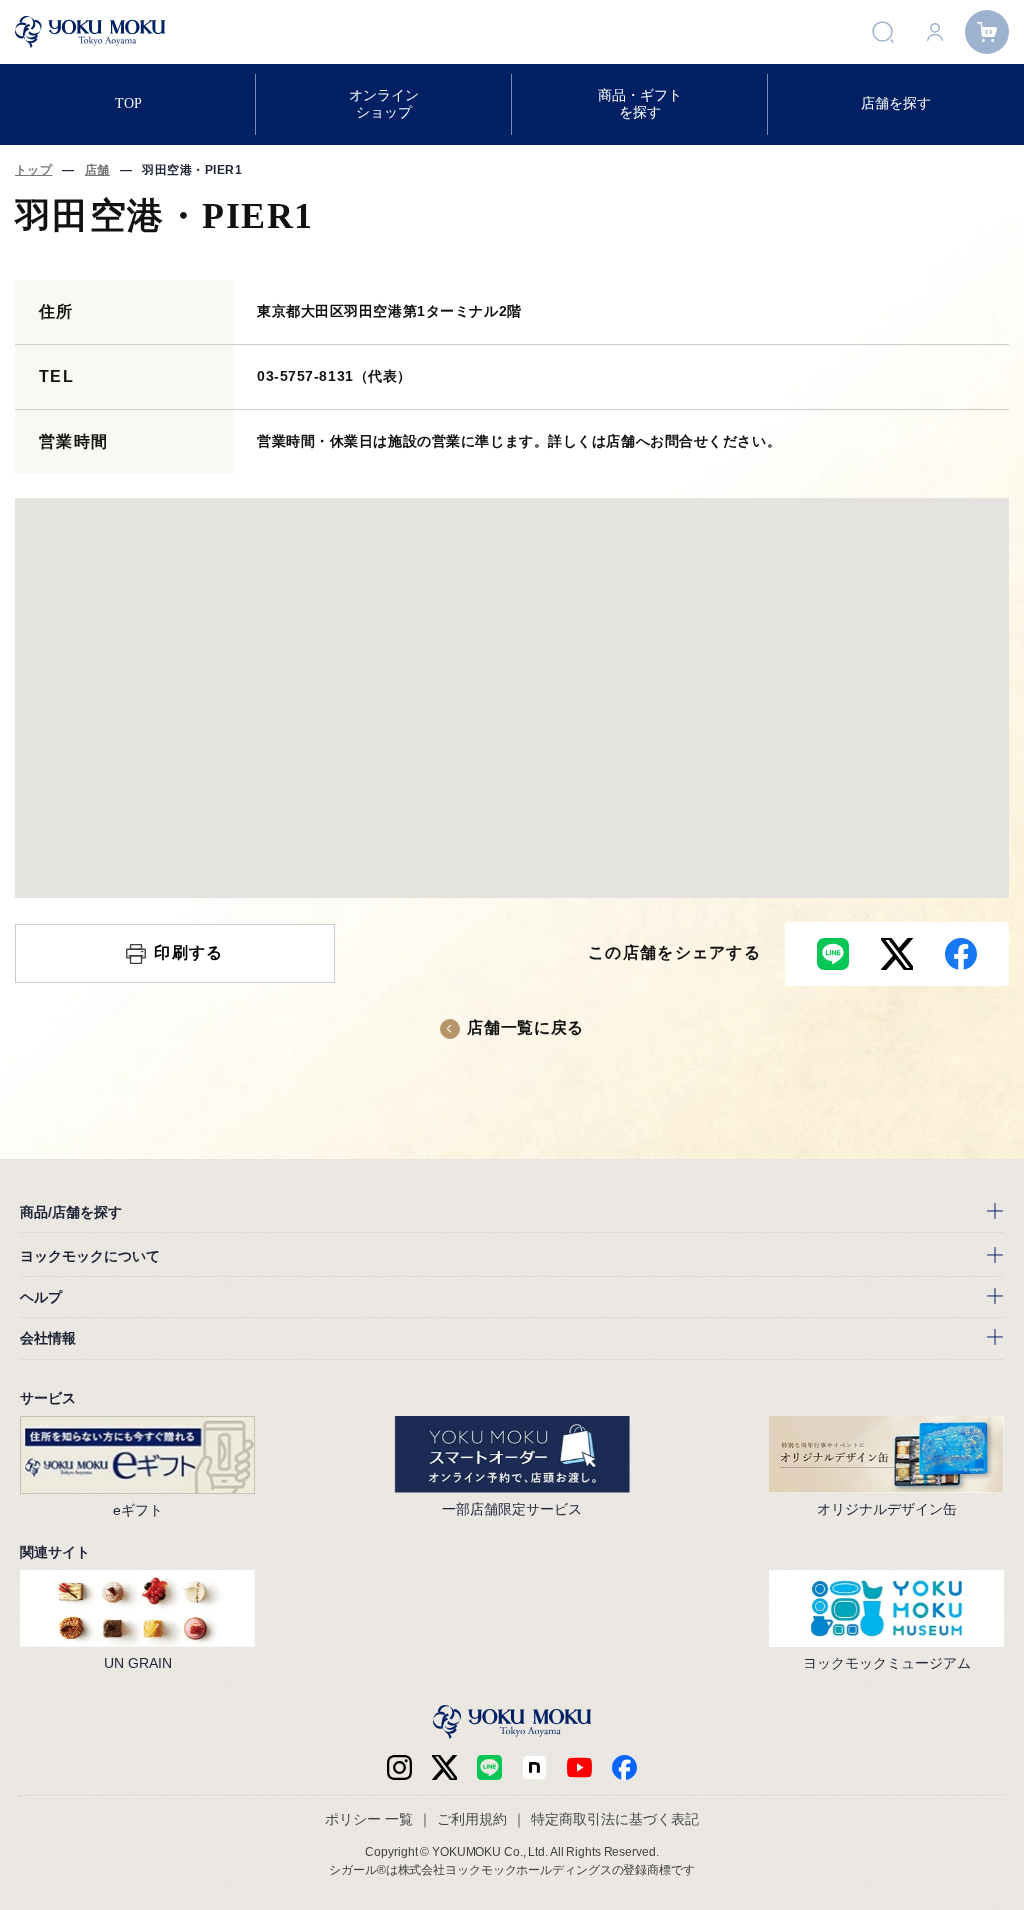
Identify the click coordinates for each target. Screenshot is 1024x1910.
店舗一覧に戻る (525, 1027)
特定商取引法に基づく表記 (615, 1819)
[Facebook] (534, 1767)
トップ (33, 170)
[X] (444, 1767)
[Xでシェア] (897, 954)
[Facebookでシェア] (961, 954)
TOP (128, 103)
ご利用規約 (472, 1819)
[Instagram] (399, 1767)
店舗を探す (896, 103)
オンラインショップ (384, 103)
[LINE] (489, 1767)
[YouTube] (579, 1767)
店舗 (97, 170)
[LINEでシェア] (833, 954)
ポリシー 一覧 (369, 1819)
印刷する (188, 952)
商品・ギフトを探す (640, 103)
